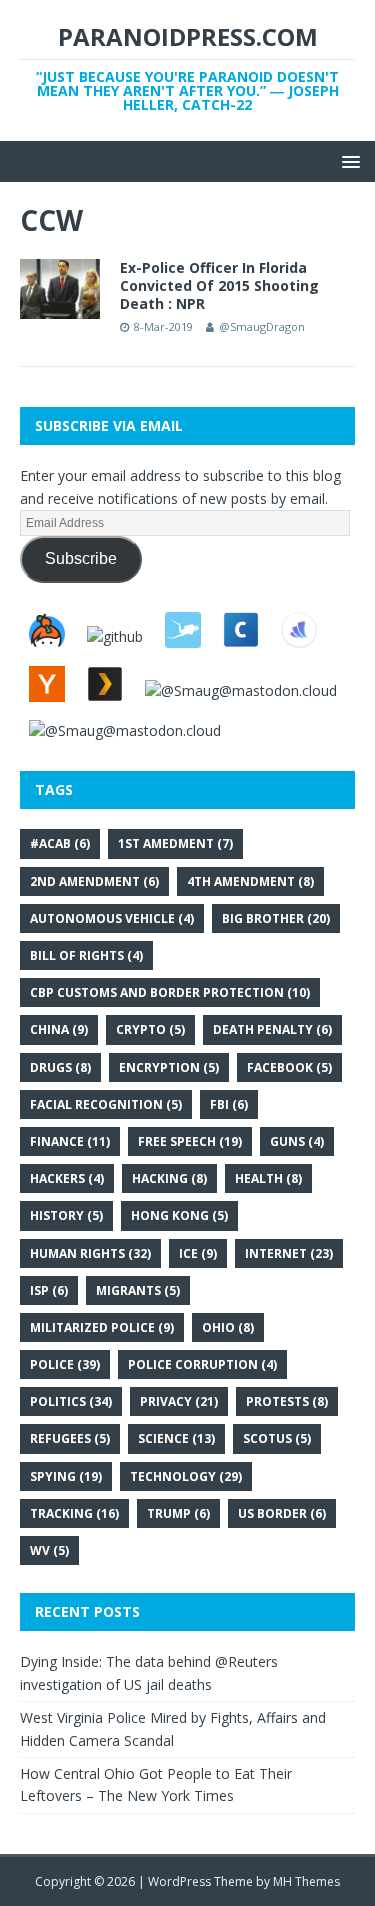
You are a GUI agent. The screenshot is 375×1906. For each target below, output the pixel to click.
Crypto (150, 1029)
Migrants (138, 1290)
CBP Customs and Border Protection (170, 992)
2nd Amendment (94, 881)
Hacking (169, 1178)
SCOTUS (277, 1438)
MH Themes (306, 1881)
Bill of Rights (86, 955)
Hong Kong (179, 1215)
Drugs (60, 1067)
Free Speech (190, 1141)
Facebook (289, 1067)
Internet (289, 1253)
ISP (49, 1290)
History (66, 1215)
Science (176, 1438)
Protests (287, 1401)
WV (49, 1550)
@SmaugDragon (262, 326)
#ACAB (60, 843)
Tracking (74, 1513)
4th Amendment (250, 881)
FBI (229, 1104)
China (59, 1029)
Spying (66, 1476)
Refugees (70, 1438)
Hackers (67, 1178)
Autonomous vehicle (112, 918)
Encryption (169, 1067)
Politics (71, 1401)
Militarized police (102, 1327)
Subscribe (81, 558)
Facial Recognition (106, 1104)
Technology (186, 1476)
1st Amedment (175, 843)
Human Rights (90, 1253)
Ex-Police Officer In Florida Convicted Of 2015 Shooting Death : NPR (219, 285)
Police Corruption (202, 1364)
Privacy (179, 1401)
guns (297, 1141)
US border (282, 1513)
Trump (178, 1513)
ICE (198, 1253)
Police (65, 1364)
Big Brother (276, 918)
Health (268, 1178)
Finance (70, 1141)
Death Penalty (272, 1029)
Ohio (228, 1327)
